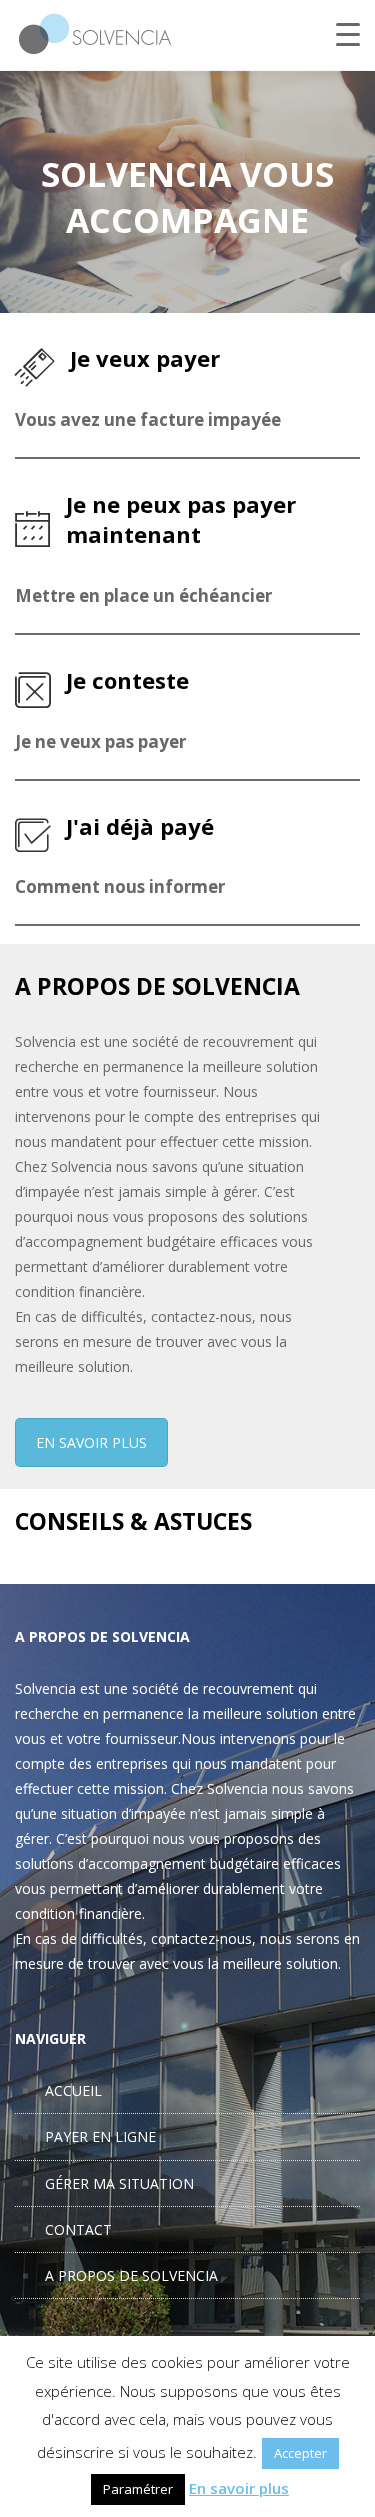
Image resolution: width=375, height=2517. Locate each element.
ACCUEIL (73, 2090)
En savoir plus (239, 2488)
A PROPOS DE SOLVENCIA (131, 2275)
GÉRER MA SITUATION (119, 2183)
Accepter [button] (300, 2453)
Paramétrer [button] (138, 2489)
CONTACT (78, 2229)
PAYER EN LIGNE (100, 2136)
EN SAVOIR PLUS (91, 1442)
